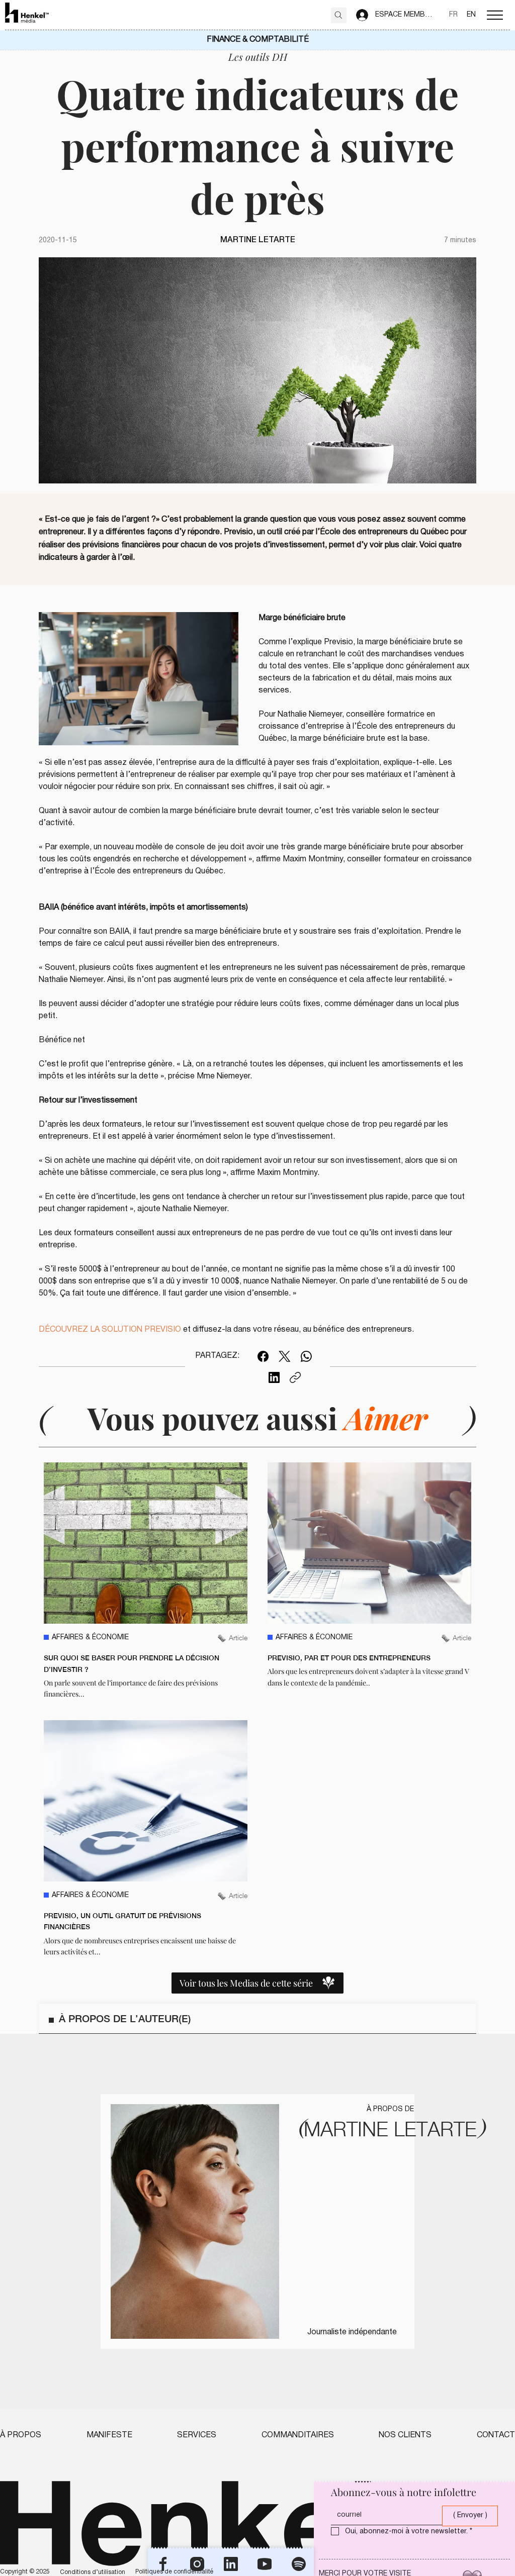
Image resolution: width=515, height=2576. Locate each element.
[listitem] (146, 1581)
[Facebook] (263, 1356)
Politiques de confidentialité (174, 2572)
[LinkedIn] (274, 1377)
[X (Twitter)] (284, 1356)
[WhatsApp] (306, 1356)
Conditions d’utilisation (93, 2572)
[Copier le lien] (295, 1377)
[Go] (339, 15)
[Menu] (495, 15)
